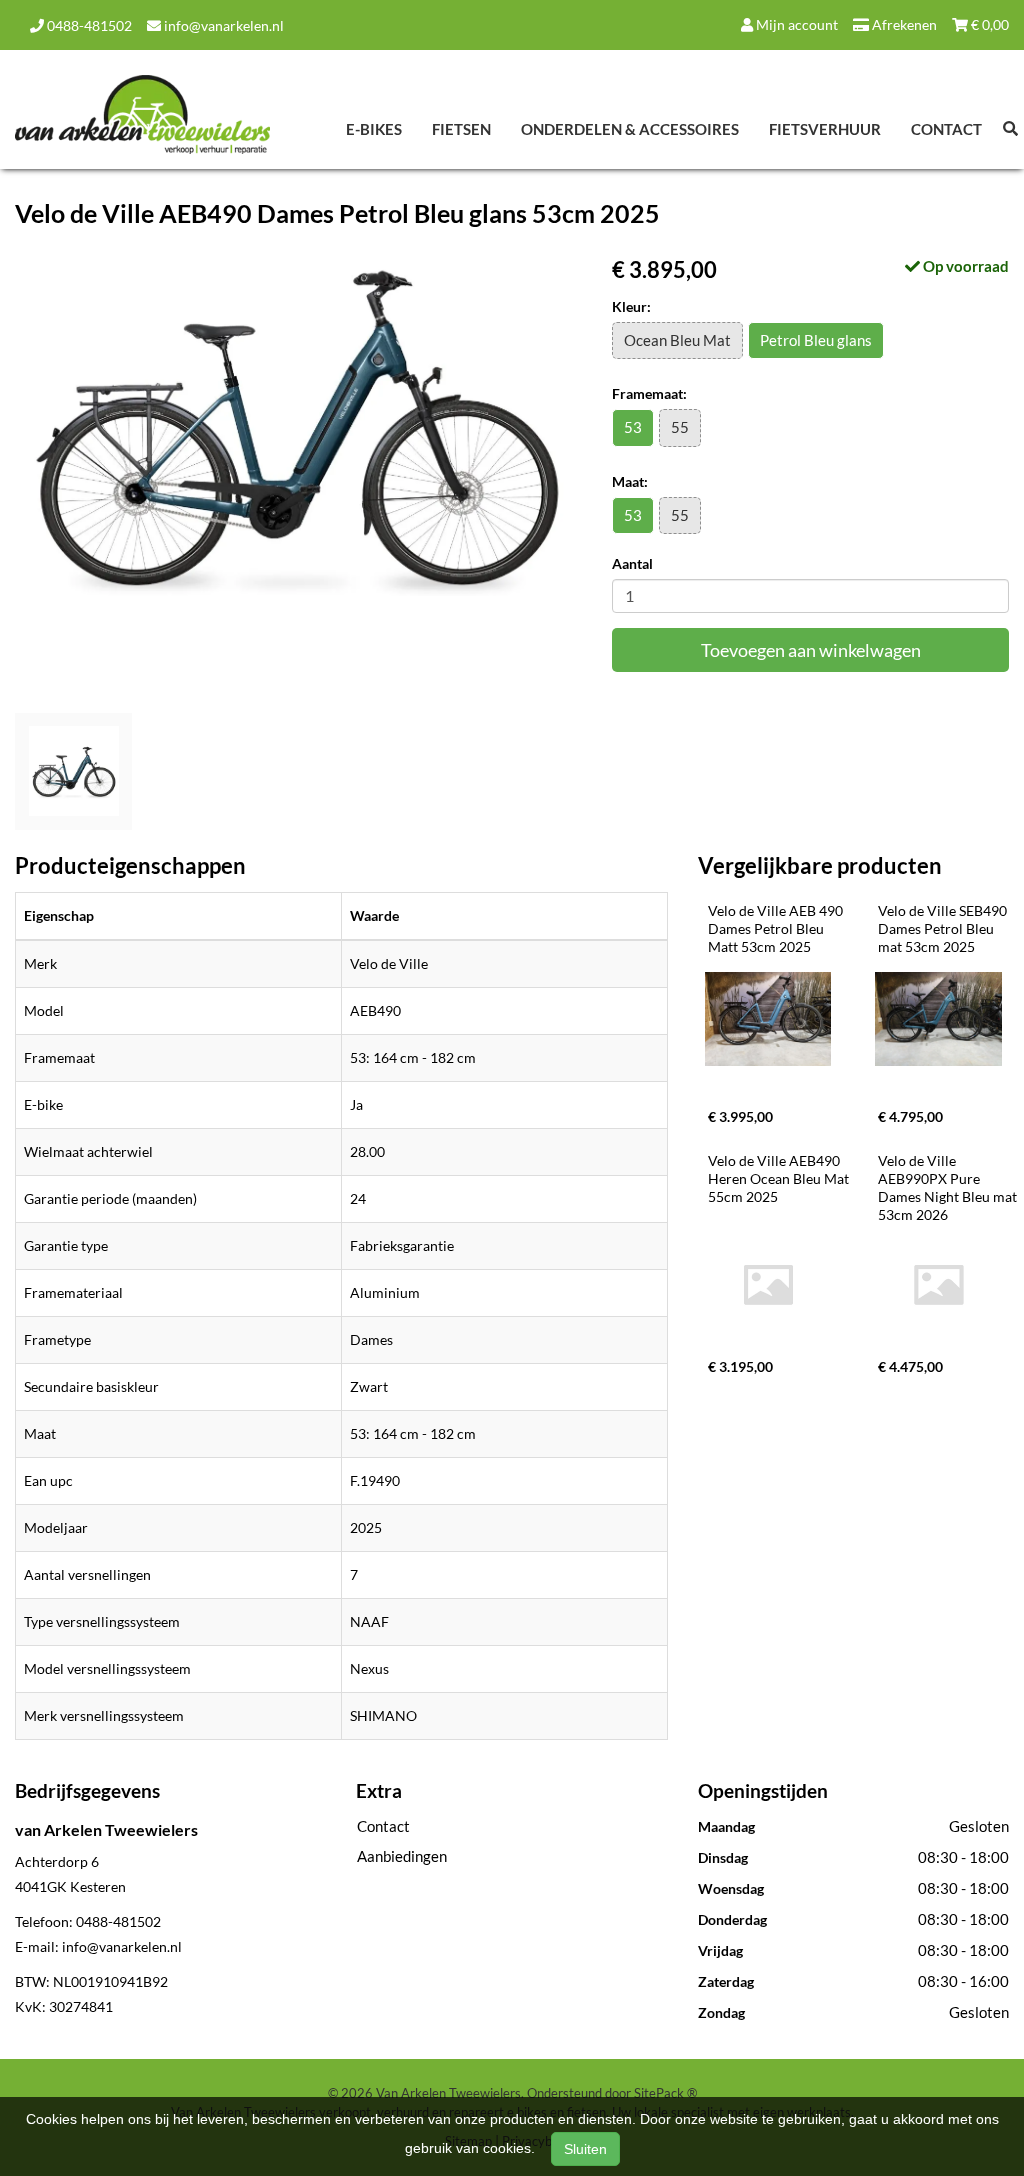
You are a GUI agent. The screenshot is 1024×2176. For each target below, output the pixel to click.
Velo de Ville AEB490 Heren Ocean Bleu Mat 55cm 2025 (780, 1178)
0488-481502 (88, 25)
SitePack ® (665, 2093)
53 (633, 427)
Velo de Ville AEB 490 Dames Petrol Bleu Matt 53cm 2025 (777, 928)
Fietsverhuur (825, 129)
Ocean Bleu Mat (677, 340)
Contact (946, 129)
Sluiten (585, 2149)
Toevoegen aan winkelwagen (811, 650)
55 (680, 427)
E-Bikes (374, 129)
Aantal (632, 563)
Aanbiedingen (402, 1856)
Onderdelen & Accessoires (630, 129)
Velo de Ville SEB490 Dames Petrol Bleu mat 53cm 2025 (944, 928)
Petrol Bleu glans (816, 340)
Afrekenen (903, 24)
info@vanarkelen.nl (222, 25)
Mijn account (795, 24)
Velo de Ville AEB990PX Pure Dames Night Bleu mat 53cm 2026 (949, 1187)
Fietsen (461, 129)
